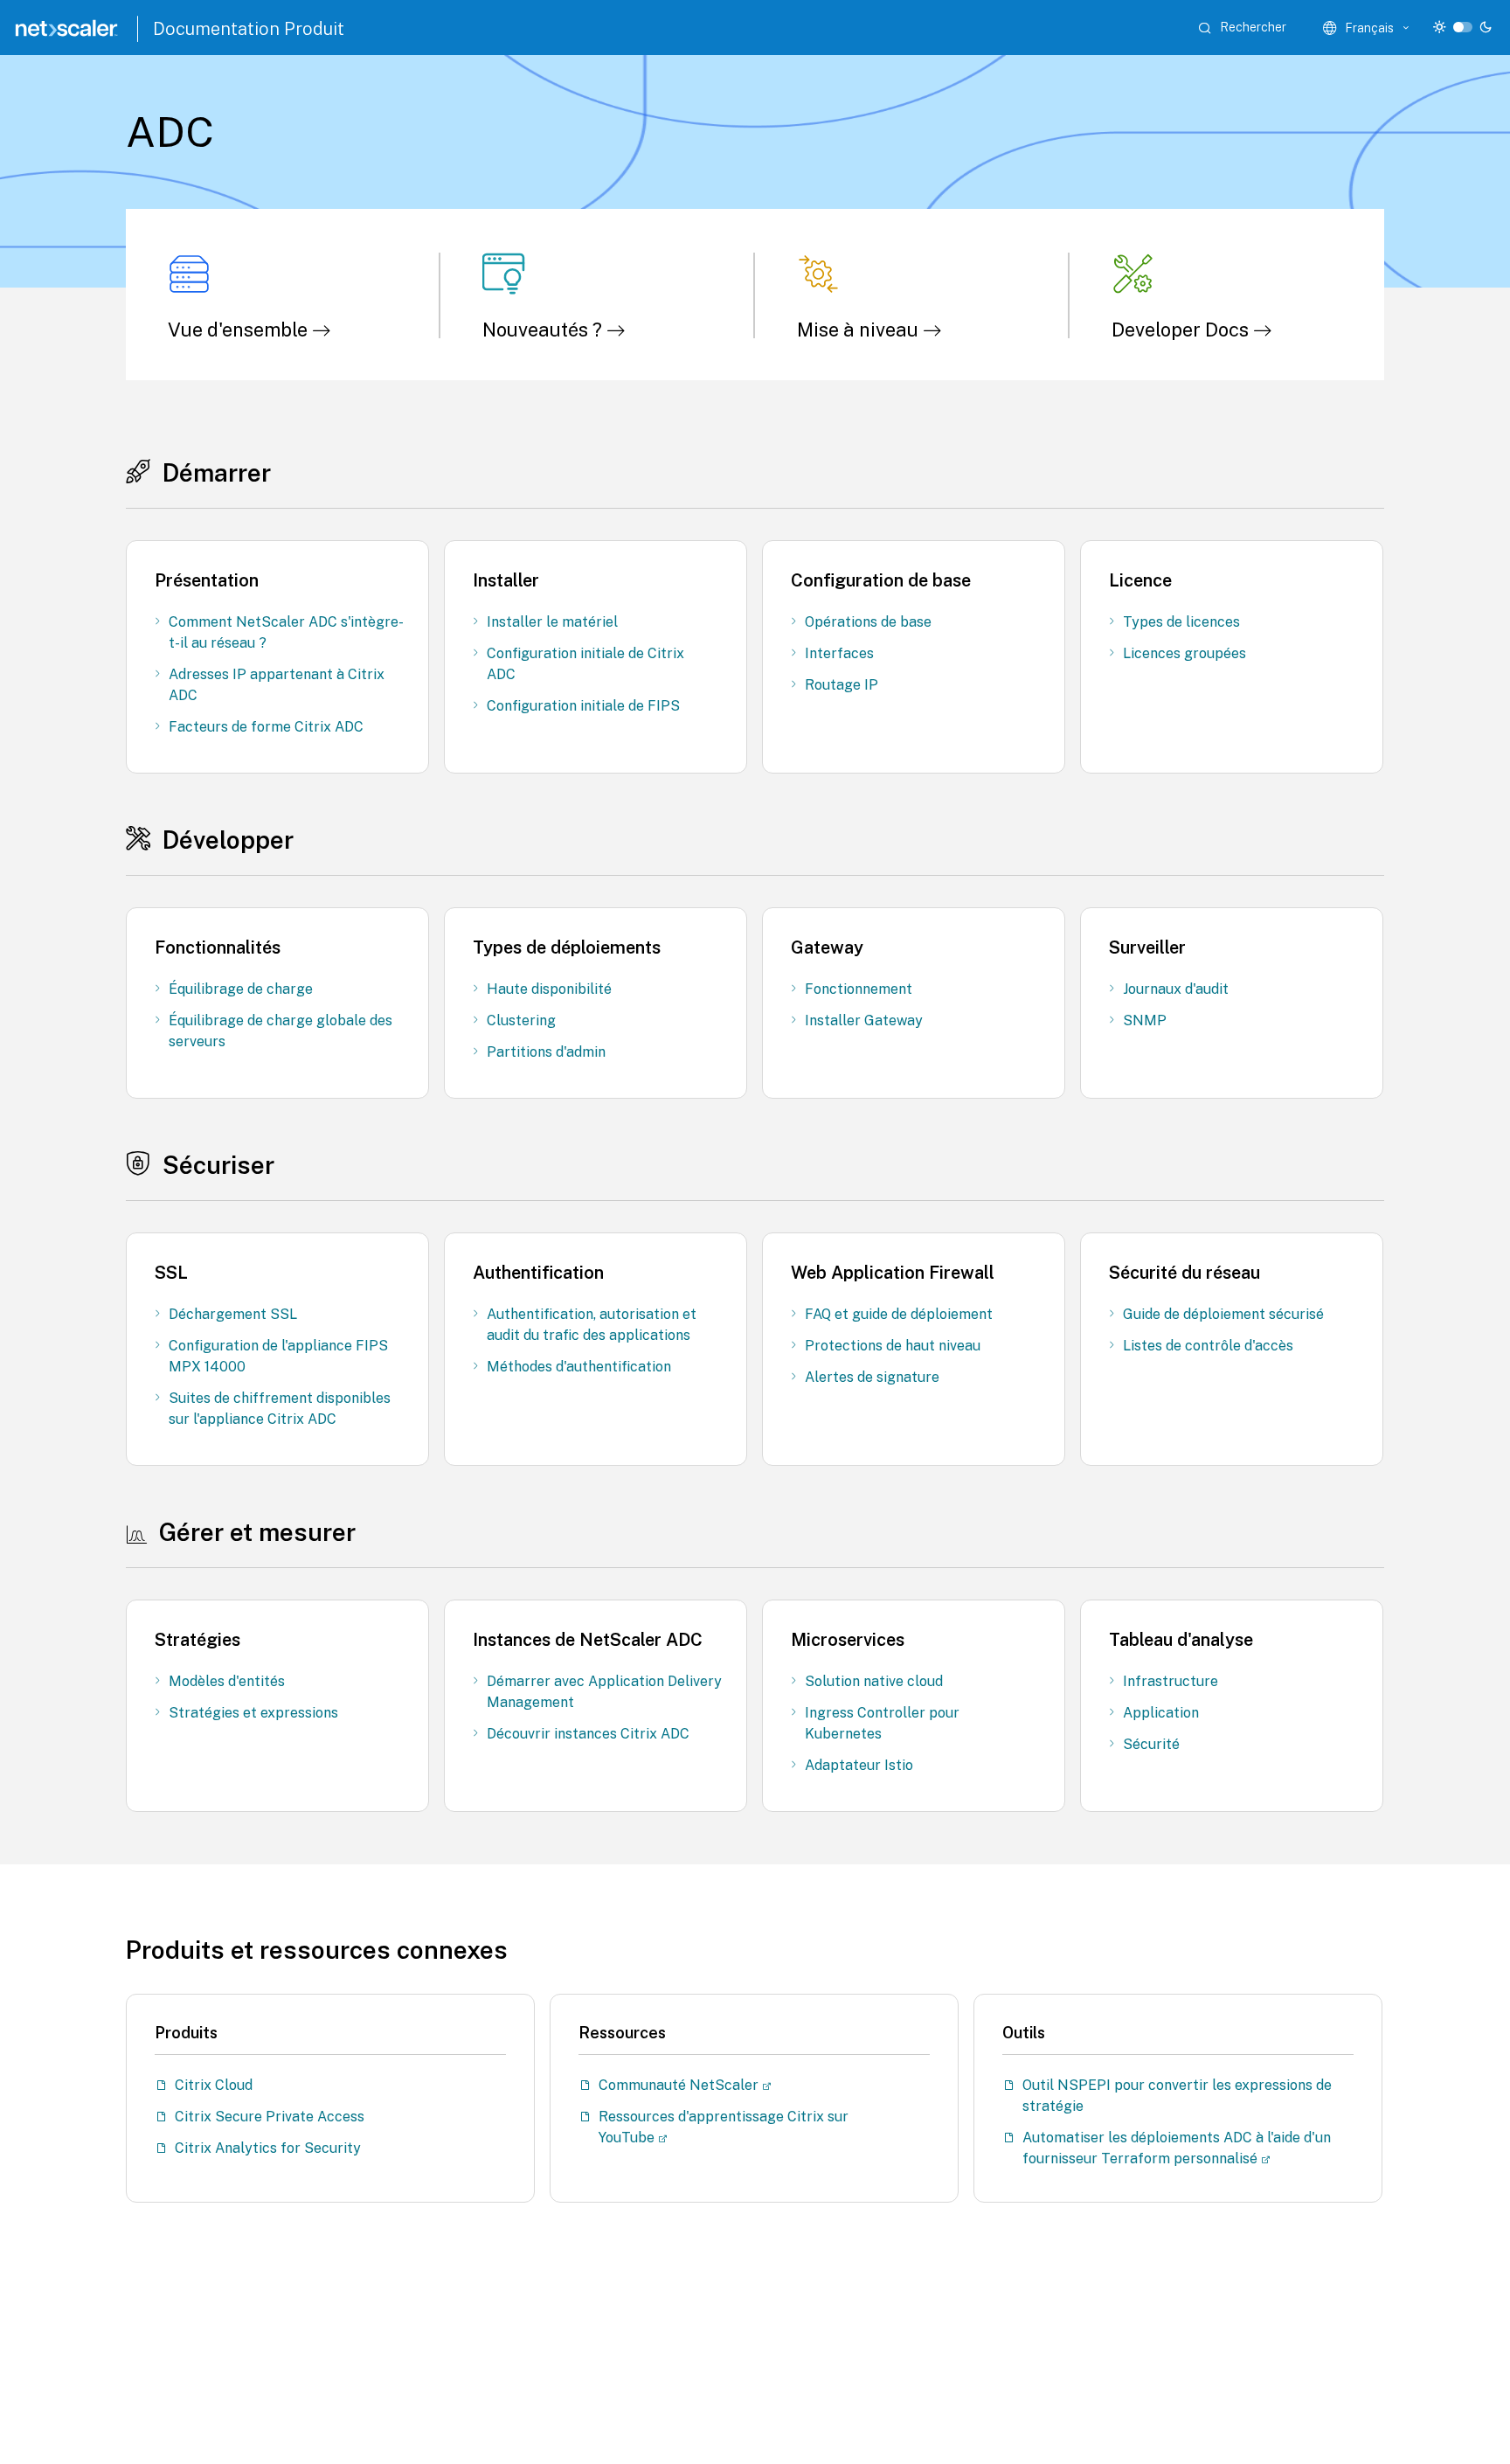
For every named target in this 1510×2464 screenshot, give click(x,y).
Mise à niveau (860, 330)
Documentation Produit (249, 29)
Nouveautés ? (544, 330)
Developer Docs (1182, 330)
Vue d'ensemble (240, 330)
